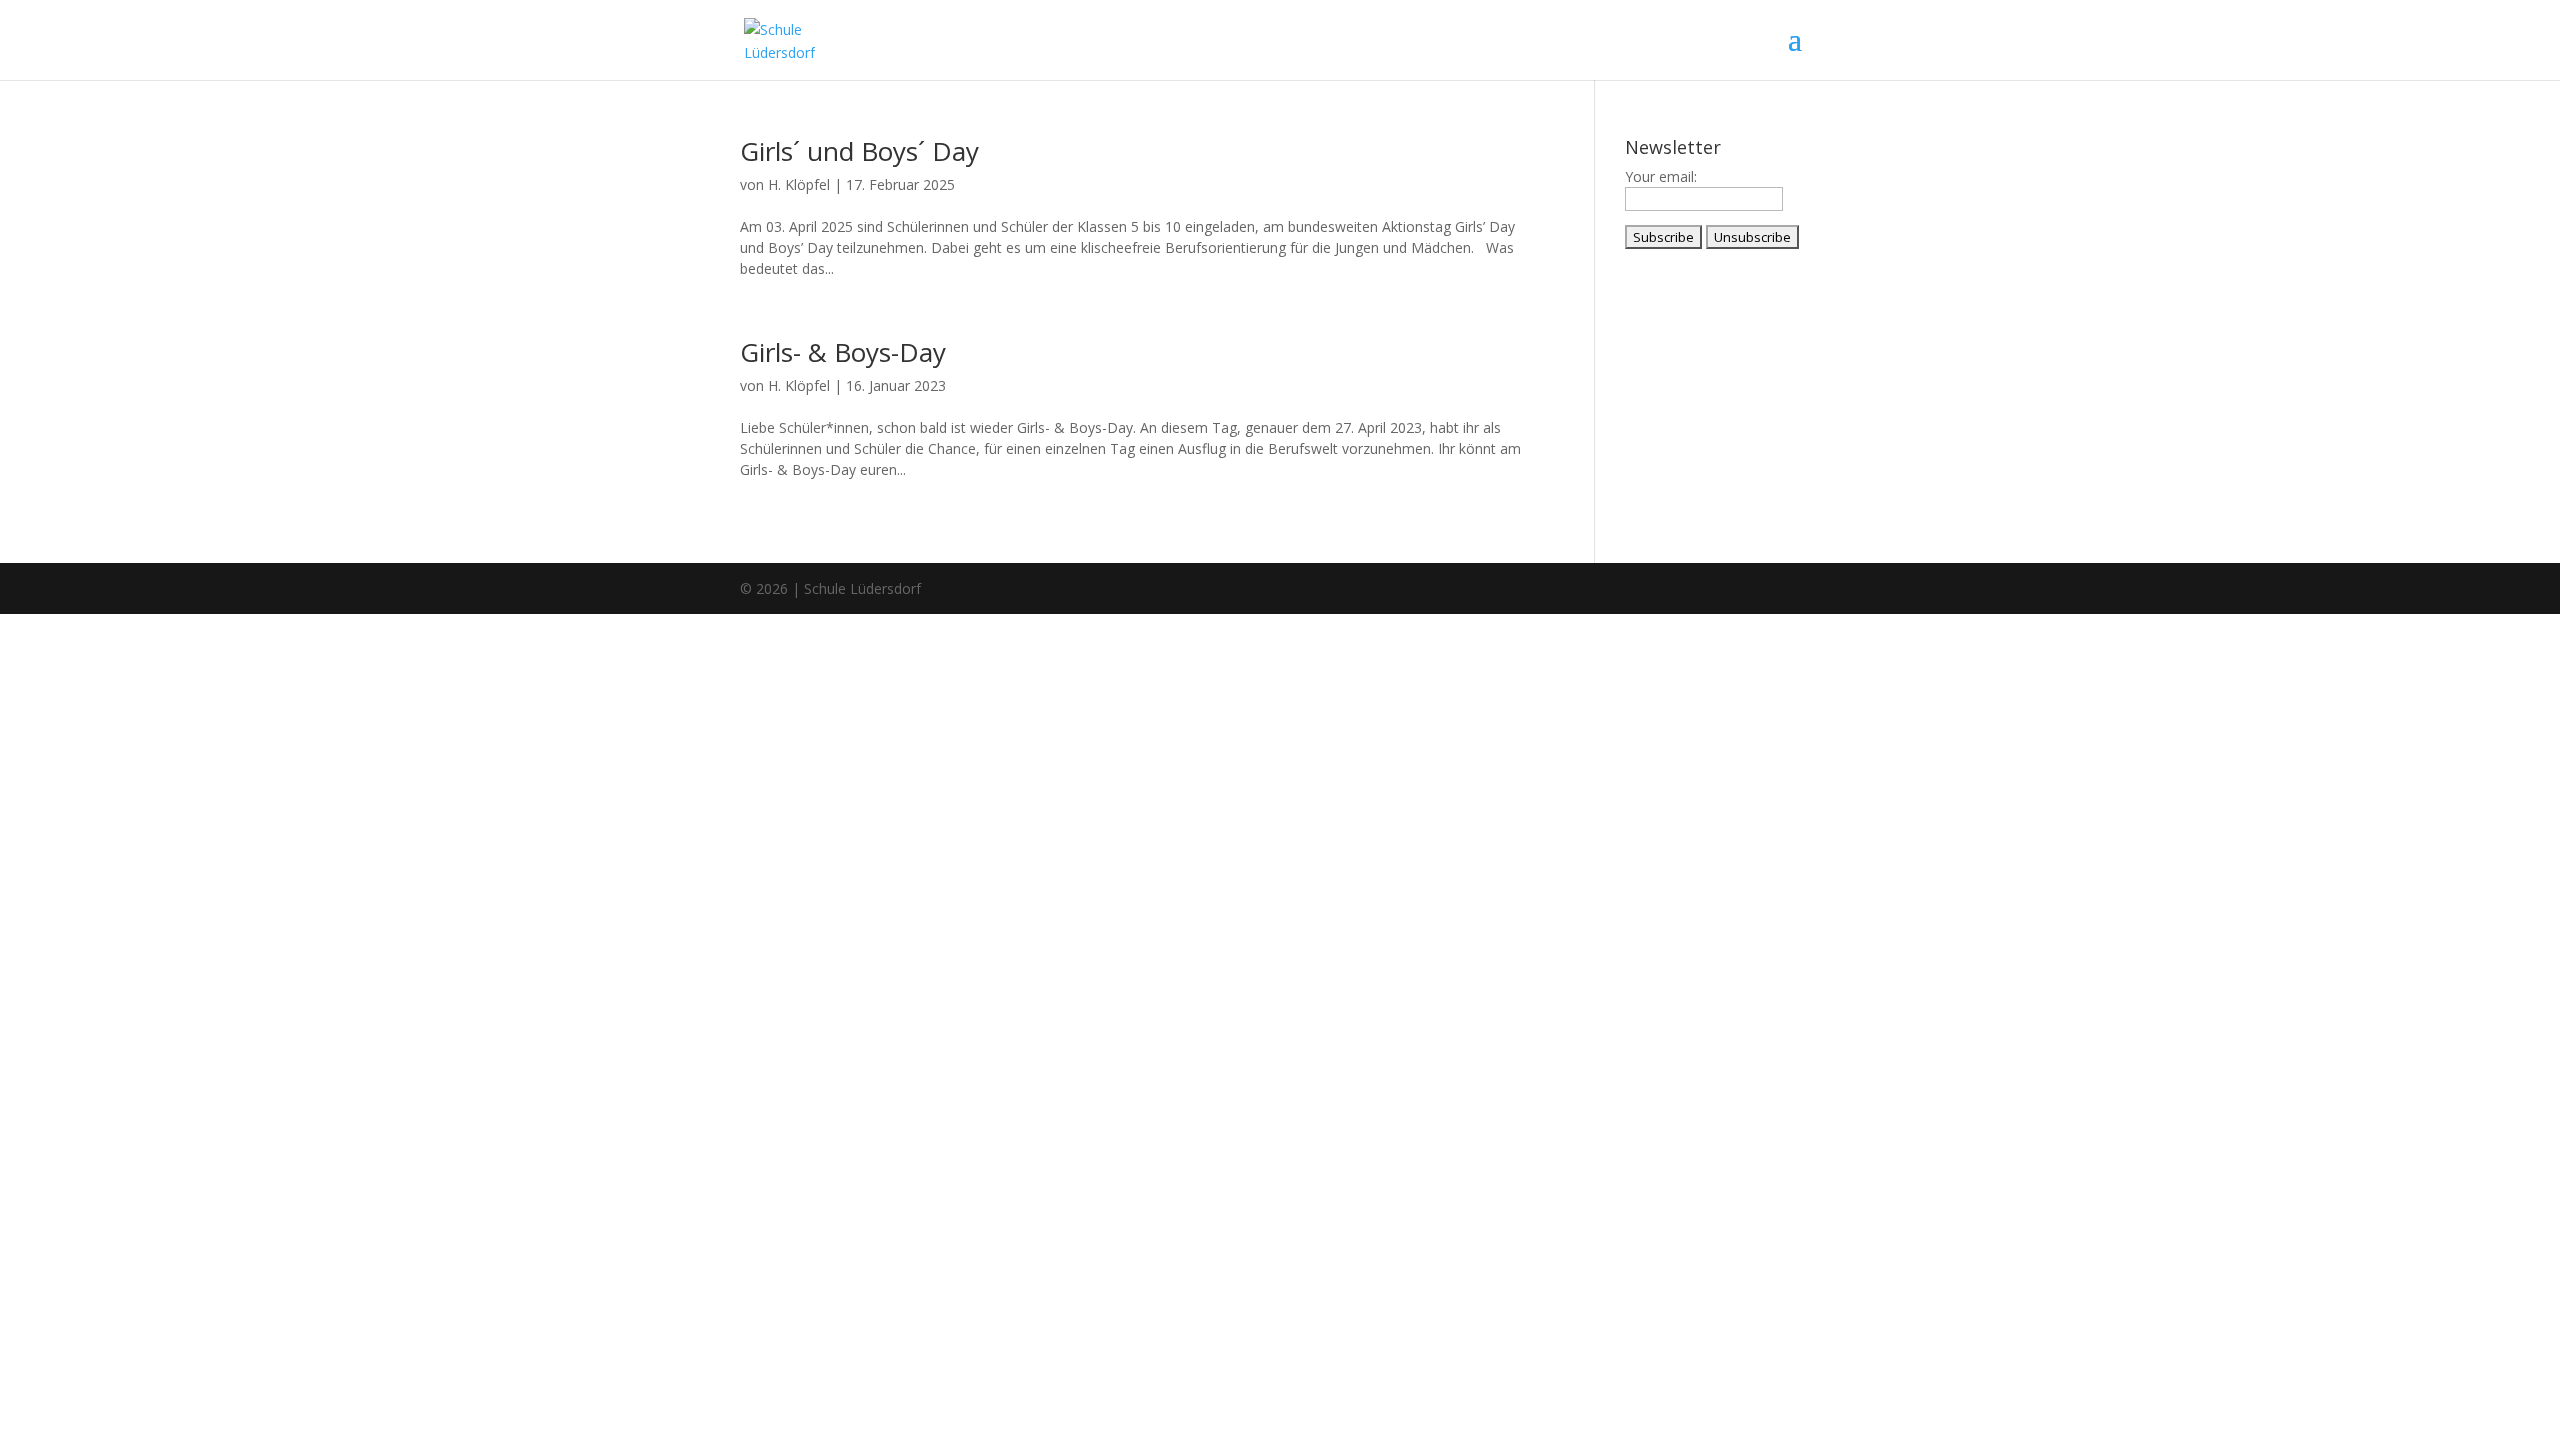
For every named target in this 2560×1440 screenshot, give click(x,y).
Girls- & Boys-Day (843, 352)
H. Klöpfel (799, 184)
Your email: (1661, 176)
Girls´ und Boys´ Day (859, 151)
